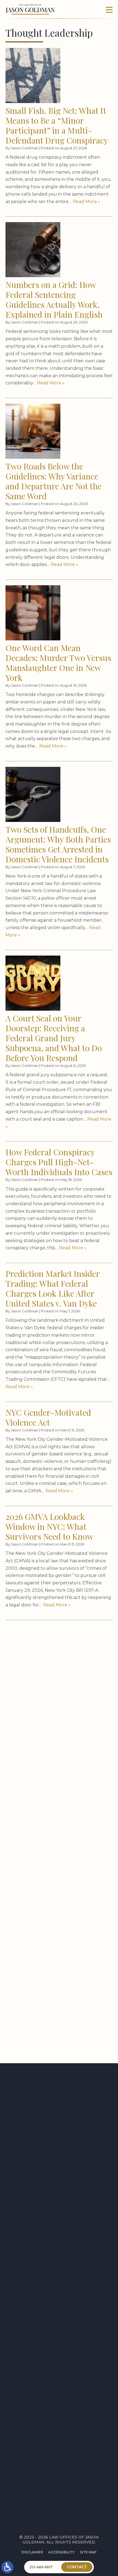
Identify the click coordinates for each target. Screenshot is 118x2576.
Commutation (47, 1747)
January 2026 (46, 1687)
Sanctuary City (48, 1969)
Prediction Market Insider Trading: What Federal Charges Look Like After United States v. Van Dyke (53, 1288)
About (59, 2450)
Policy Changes (48, 1937)
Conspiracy (44, 1755)
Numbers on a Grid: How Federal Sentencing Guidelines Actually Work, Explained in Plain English (54, 300)
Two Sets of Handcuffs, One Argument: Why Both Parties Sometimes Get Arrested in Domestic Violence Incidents (58, 844)
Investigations (48, 1892)
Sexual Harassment (53, 2015)
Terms (63, 2317)
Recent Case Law (50, 1961)
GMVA (37, 1859)
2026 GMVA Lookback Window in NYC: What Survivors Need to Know (49, 1526)
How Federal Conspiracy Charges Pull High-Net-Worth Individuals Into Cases (59, 1162)
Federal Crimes (48, 1819)
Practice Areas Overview (59, 2388)
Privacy (52, 2317)
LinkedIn (61, 2503)
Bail (36, 1731)
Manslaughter (48, 1900)
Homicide (41, 1876)
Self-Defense (45, 1985)
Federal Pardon (49, 1827)
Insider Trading (49, 1884)
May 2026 (41, 1662)
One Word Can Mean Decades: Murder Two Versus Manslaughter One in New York (58, 663)
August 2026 (45, 1654)
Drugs (38, 1798)
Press (59, 2441)
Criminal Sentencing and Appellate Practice (59, 2417)
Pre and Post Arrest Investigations (59, 2397)
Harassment (45, 1868)
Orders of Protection (56, 1929)
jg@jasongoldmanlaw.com (27, 2183)
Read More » (86, 202)
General (40, 1843)
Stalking (41, 2023)
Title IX (39, 2047)
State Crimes (46, 2031)
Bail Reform (44, 1739)
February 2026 (47, 1678)
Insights (59, 2459)
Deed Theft (44, 1776)
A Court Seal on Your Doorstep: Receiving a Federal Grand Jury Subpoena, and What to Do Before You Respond (54, 1038)
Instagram (64, 2515)
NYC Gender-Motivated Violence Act (48, 1417)
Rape (36, 1953)
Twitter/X (63, 2491)
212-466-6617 (16, 2140)
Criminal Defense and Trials (59, 2406)
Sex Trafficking (48, 2007)
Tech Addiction (48, 2039)
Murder (40, 1908)
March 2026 (44, 1670)
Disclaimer (32, 2552)
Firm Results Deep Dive (56, 1835)
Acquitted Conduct (54, 1715)
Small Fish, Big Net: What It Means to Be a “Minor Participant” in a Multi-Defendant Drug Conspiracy (57, 125)
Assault (40, 1723)
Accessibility (61, 2552)
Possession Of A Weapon (58, 1945)
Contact (59, 2467)
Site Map (88, 2552)
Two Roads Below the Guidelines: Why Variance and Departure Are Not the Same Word (54, 481)
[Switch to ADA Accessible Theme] (7, 2567)
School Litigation (51, 1977)
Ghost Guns (45, 1851)
